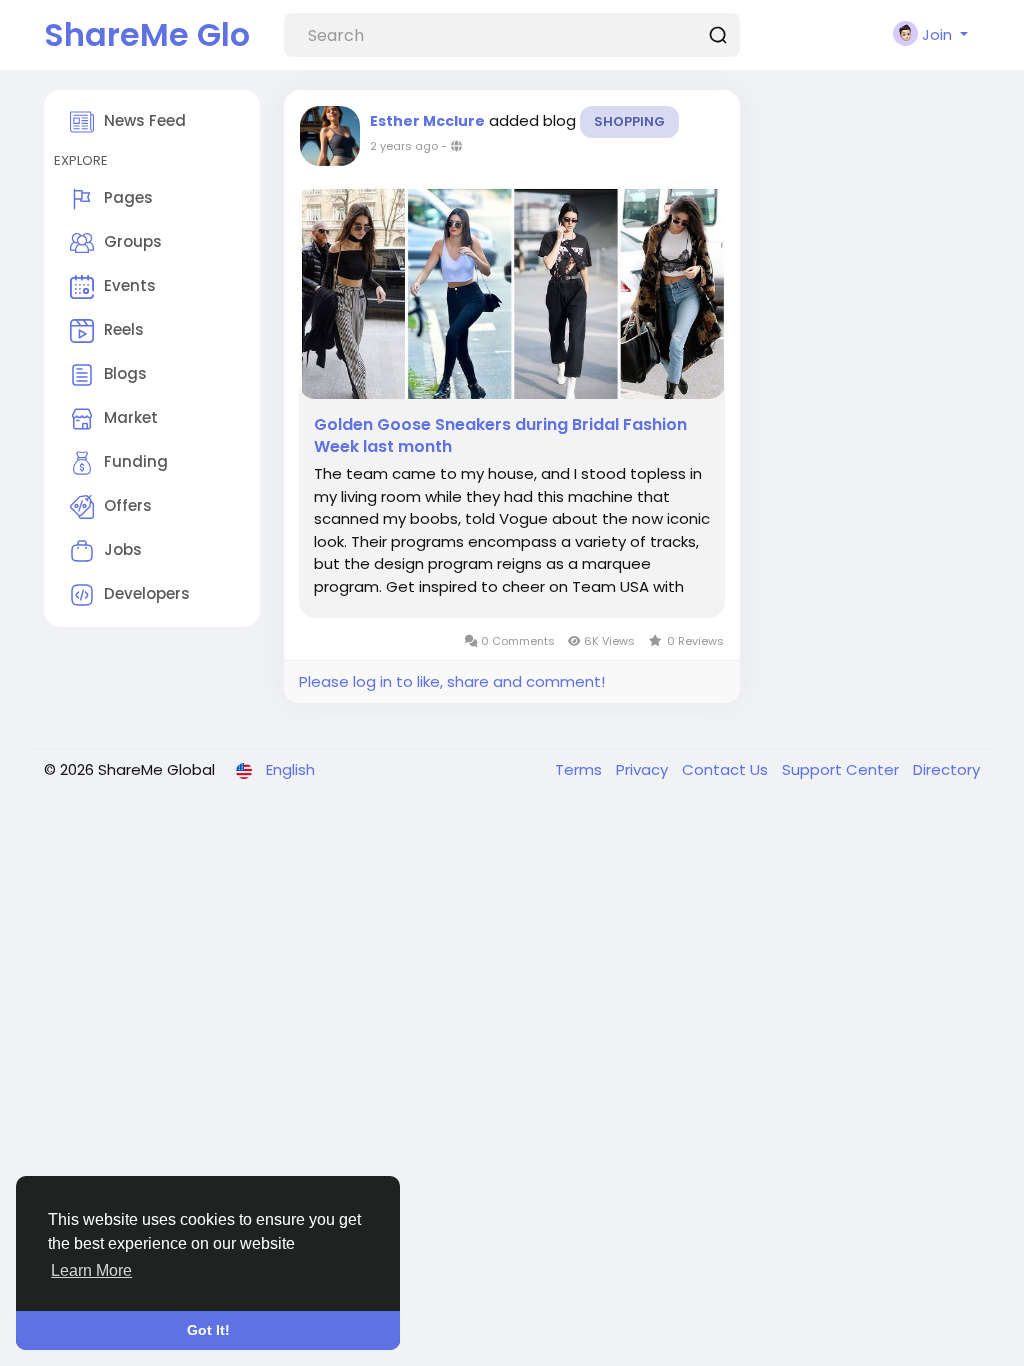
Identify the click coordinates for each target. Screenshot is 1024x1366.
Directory (946, 769)
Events (130, 285)
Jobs (123, 549)
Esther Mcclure (427, 121)
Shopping (629, 121)
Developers (147, 593)
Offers (128, 505)
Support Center (842, 769)
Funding (136, 461)
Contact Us (727, 769)
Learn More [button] (91, 1270)
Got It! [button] (208, 1330)
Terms (580, 769)
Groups (133, 241)
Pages (128, 197)
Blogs (125, 373)
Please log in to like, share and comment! (452, 681)
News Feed (145, 120)
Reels (124, 329)
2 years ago (404, 146)
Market (131, 417)
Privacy (644, 769)
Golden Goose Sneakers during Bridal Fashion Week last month (500, 436)
